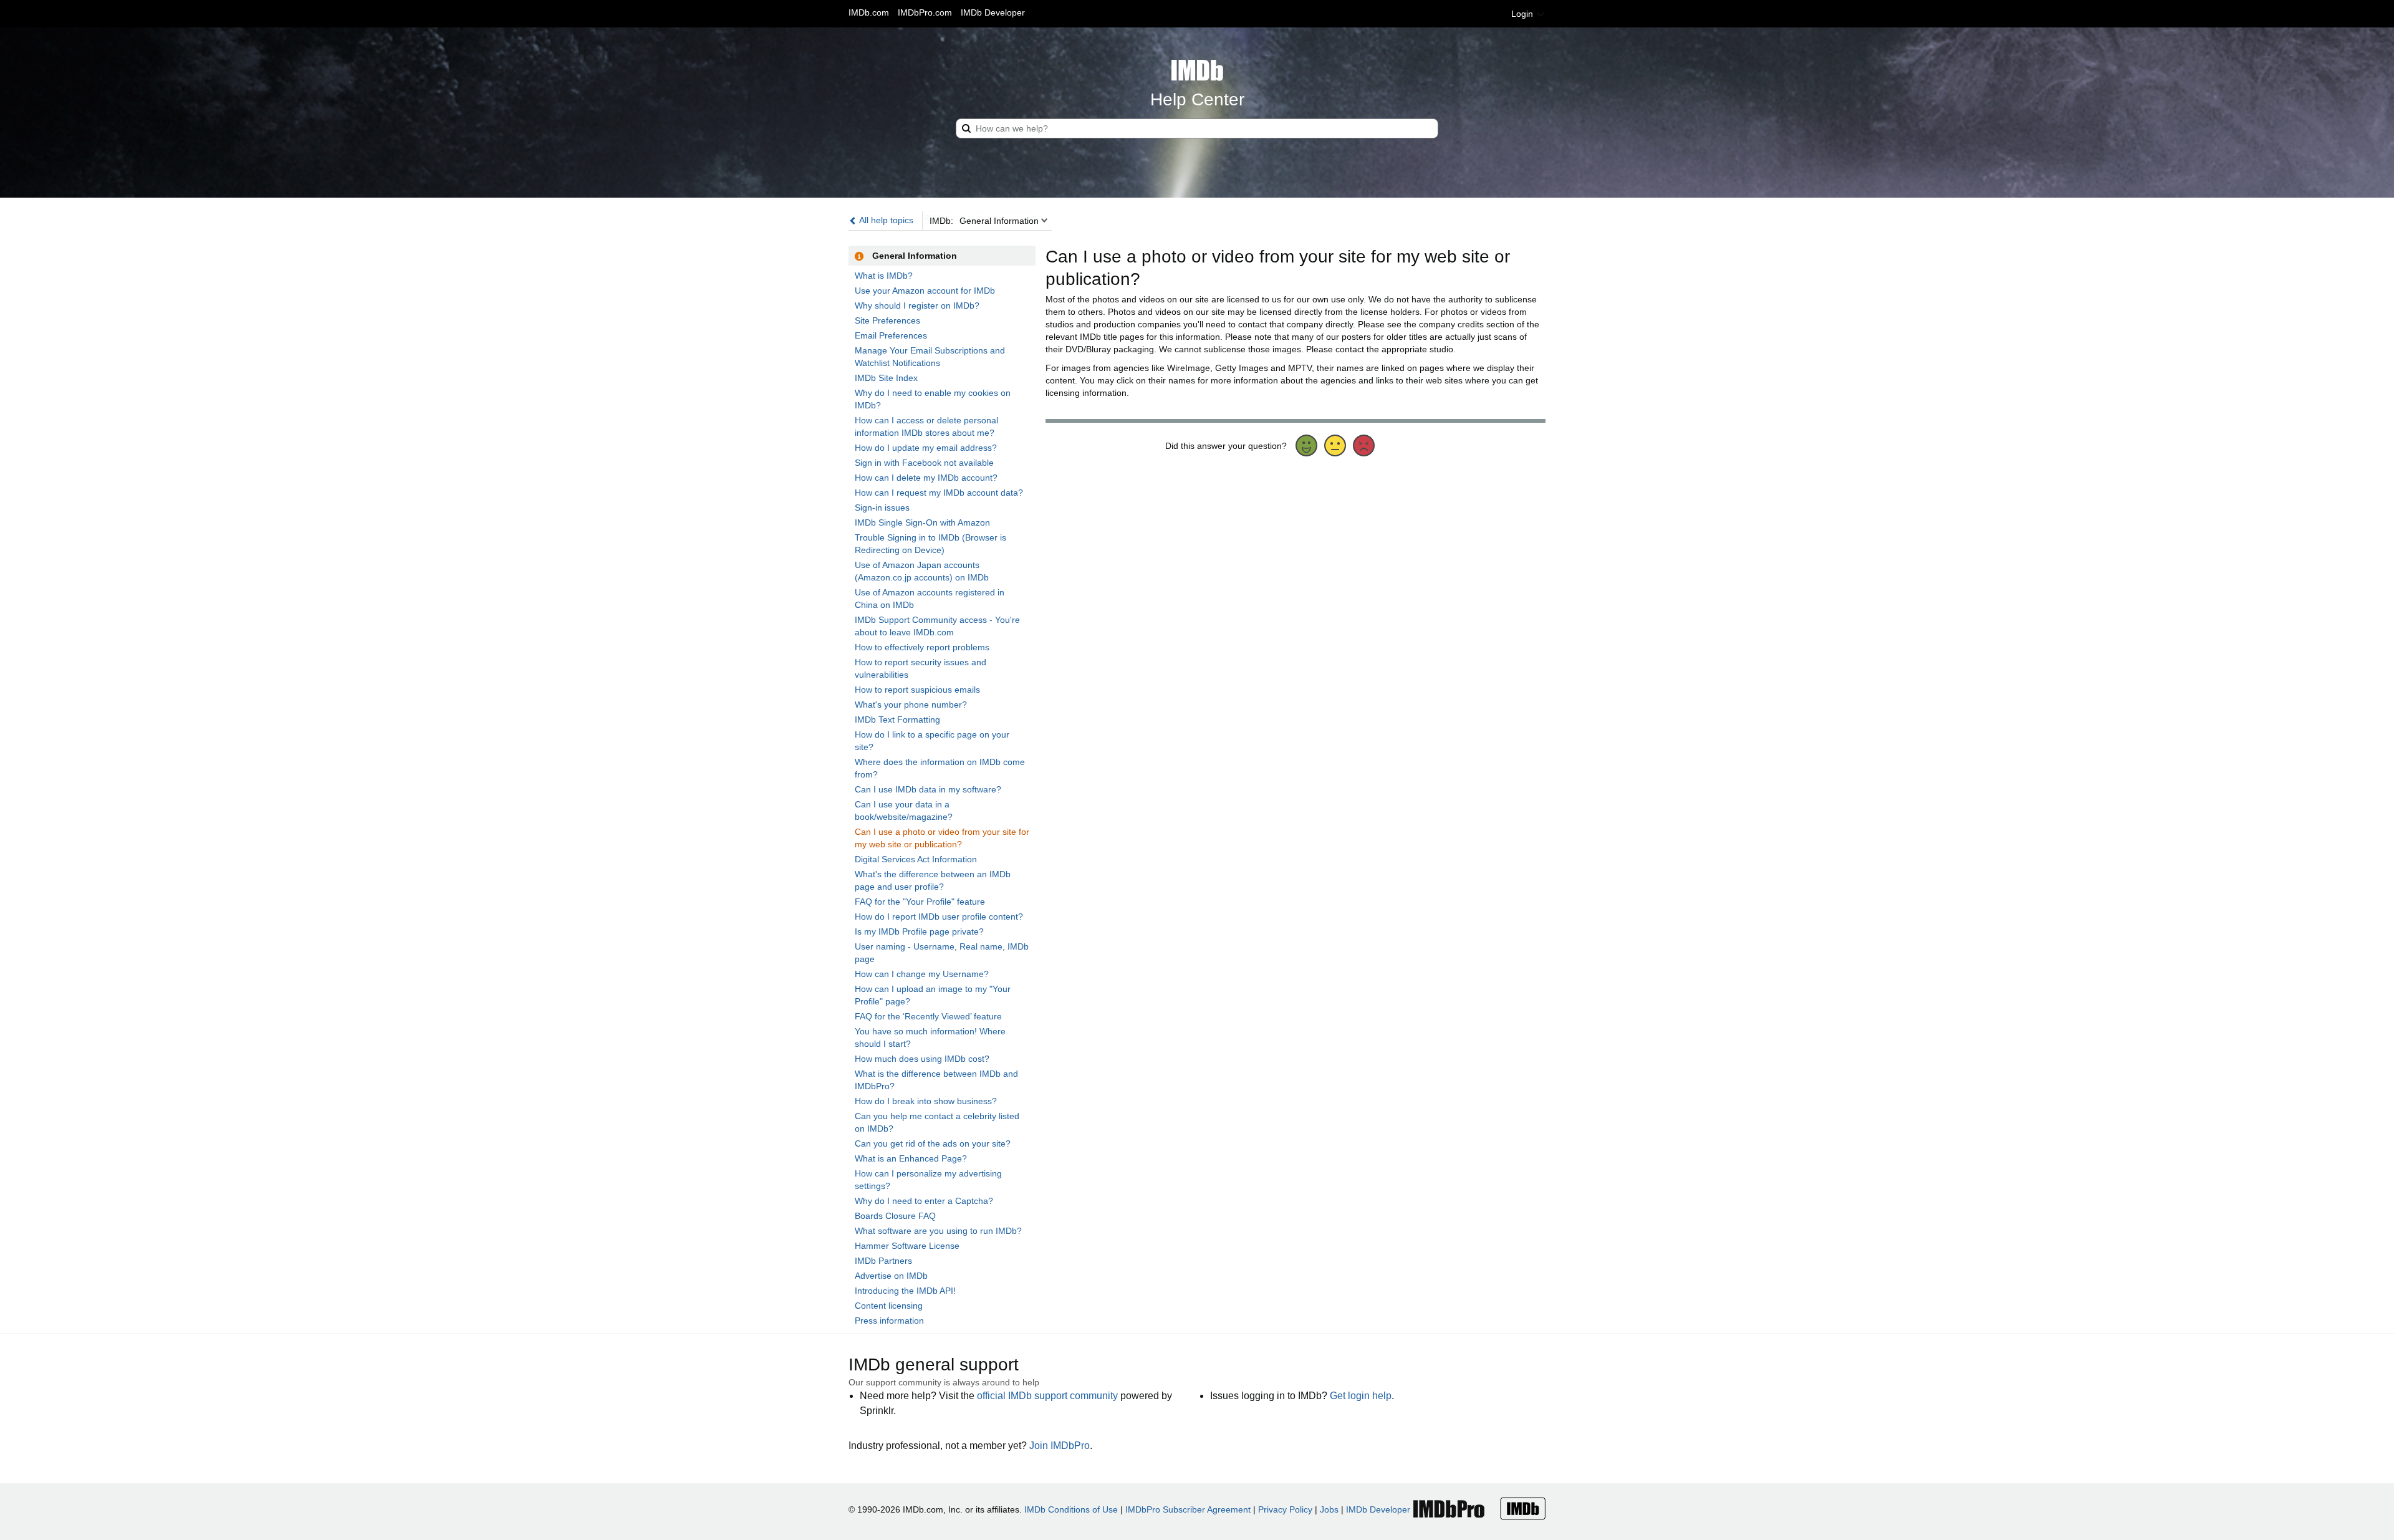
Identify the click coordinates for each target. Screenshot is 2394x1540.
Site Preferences (887, 320)
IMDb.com (869, 12)
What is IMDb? (884, 276)
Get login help (1361, 1396)
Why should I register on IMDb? (917, 306)
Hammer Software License (907, 1246)
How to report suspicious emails (917, 690)
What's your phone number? (911, 705)
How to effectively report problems (922, 647)
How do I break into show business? (926, 1101)
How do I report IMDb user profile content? (939, 917)
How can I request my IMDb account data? (939, 493)
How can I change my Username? (922, 974)
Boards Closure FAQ (895, 1216)
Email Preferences (891, 335)
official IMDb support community (1047, 1396)
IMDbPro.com (925, 12)
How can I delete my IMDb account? (926, 478)
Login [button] (1523, 14)
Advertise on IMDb (891, 1276)
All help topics (885, 220)
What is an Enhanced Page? (911, 1158)
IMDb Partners (883, 1261)
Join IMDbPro (1060, 1446)
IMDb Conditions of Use (1071, 1509)
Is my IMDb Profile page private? (919, 931)
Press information (889, 1321)
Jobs (1329, 1509)
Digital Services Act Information (916, 859)
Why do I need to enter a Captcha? (924, 1201)
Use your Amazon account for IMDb (925, 291)
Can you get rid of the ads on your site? (933, 1143)
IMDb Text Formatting (897, 719)
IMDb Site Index (886, 378)
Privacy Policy (1285, 1509)
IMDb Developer (993, 12)
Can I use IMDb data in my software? (928, 789)
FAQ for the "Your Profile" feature (920, 902)
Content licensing (889, 1306)
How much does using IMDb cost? (922, 1059)
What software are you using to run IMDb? (938, 1231)
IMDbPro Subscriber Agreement (1188, 1509)
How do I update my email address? (926, 448)
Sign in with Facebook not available (924, 463)
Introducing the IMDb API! (905, 1291)
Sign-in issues (882, 508)
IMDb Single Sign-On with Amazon (922, 522)
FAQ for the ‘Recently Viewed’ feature (928, 1016)
